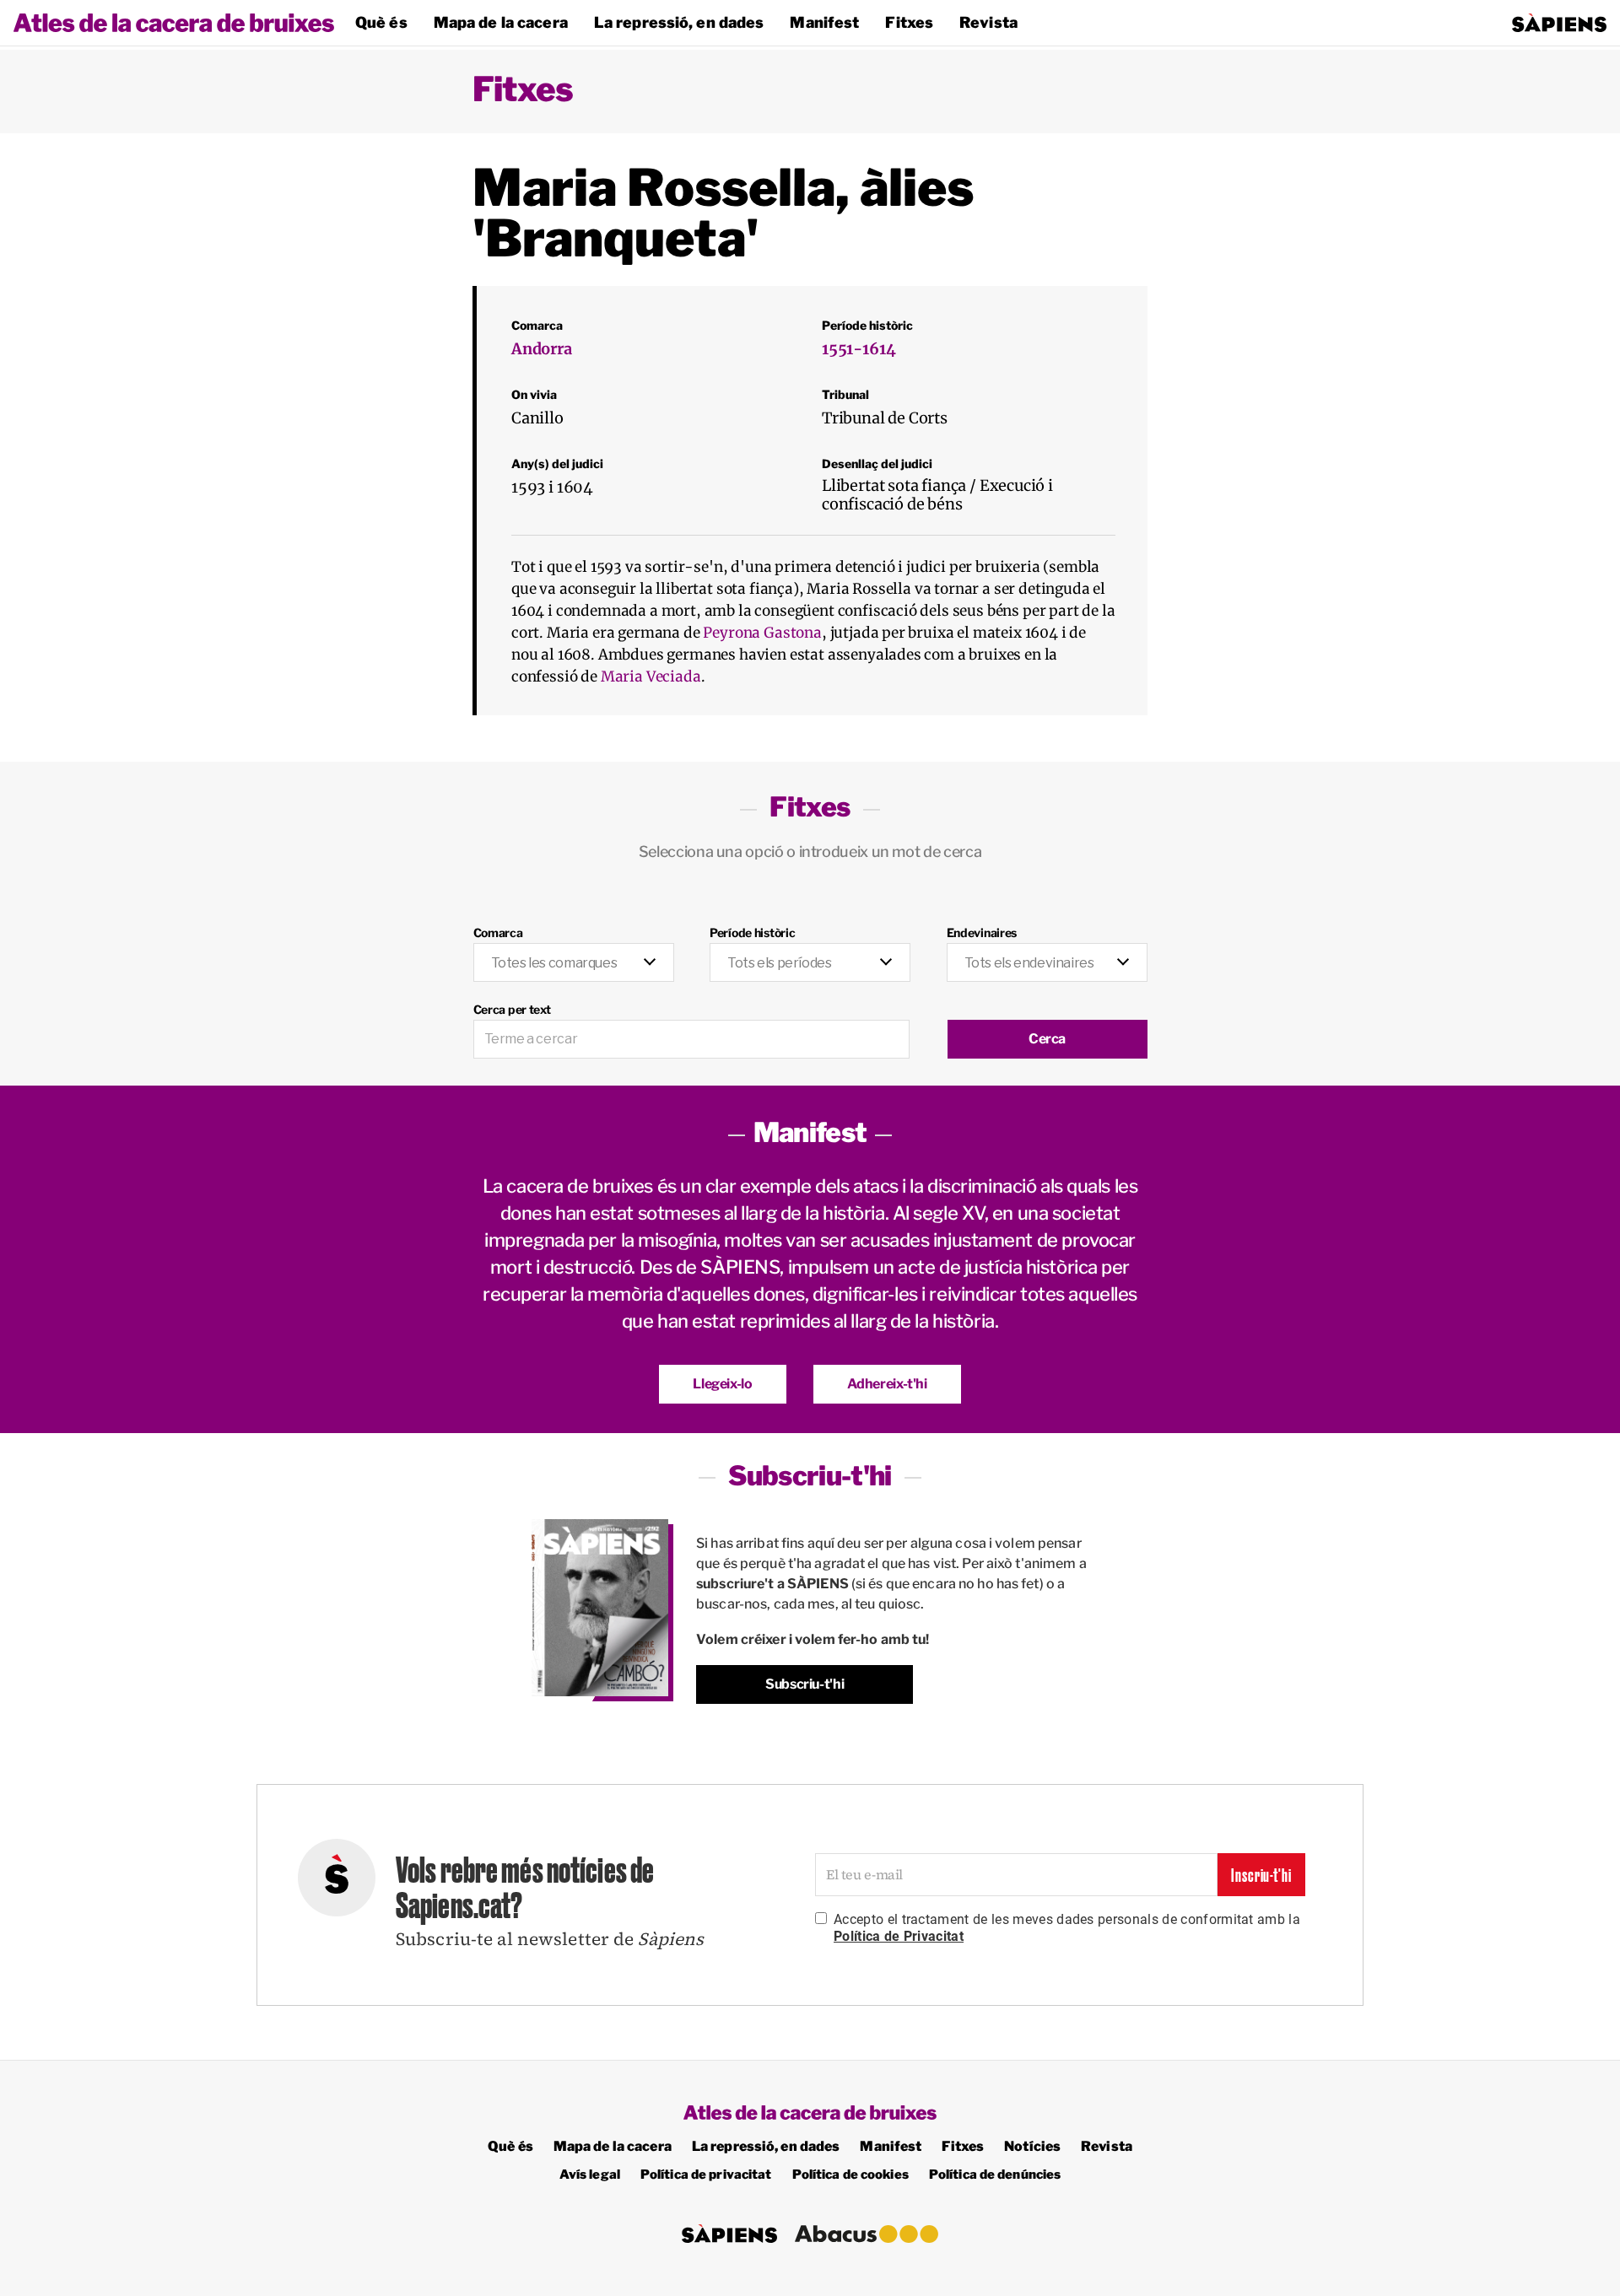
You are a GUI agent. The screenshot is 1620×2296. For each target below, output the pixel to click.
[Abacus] (867, 2234)
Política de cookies (850, 2175)
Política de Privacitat (899, 1936)
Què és (381, 22)
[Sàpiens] (1559, 23)
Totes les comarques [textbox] (554, 963)
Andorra (542, 349)
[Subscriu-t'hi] (600, 1608)
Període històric (753, 932)
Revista (988, 22)
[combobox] (574, 963)
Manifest (824, 22)
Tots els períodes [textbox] (779, 963)
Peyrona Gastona (762, 633)
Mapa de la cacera (501, 22)
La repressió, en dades (679, 22)
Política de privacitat (706, 2175)
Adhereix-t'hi (887, 1384)
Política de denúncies (995, 2175)
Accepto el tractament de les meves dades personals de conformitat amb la (1067, 1928)
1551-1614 (859, 349)
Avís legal (590, 2175)
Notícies (1032, 2146)
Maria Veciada (651, 676)
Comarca (498, 932)
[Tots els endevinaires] (1047, 954)
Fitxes (909, 22)
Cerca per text (512, 1009)
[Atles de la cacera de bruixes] (174, 23)
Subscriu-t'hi (805, 1684)
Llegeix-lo (722, 1384)
